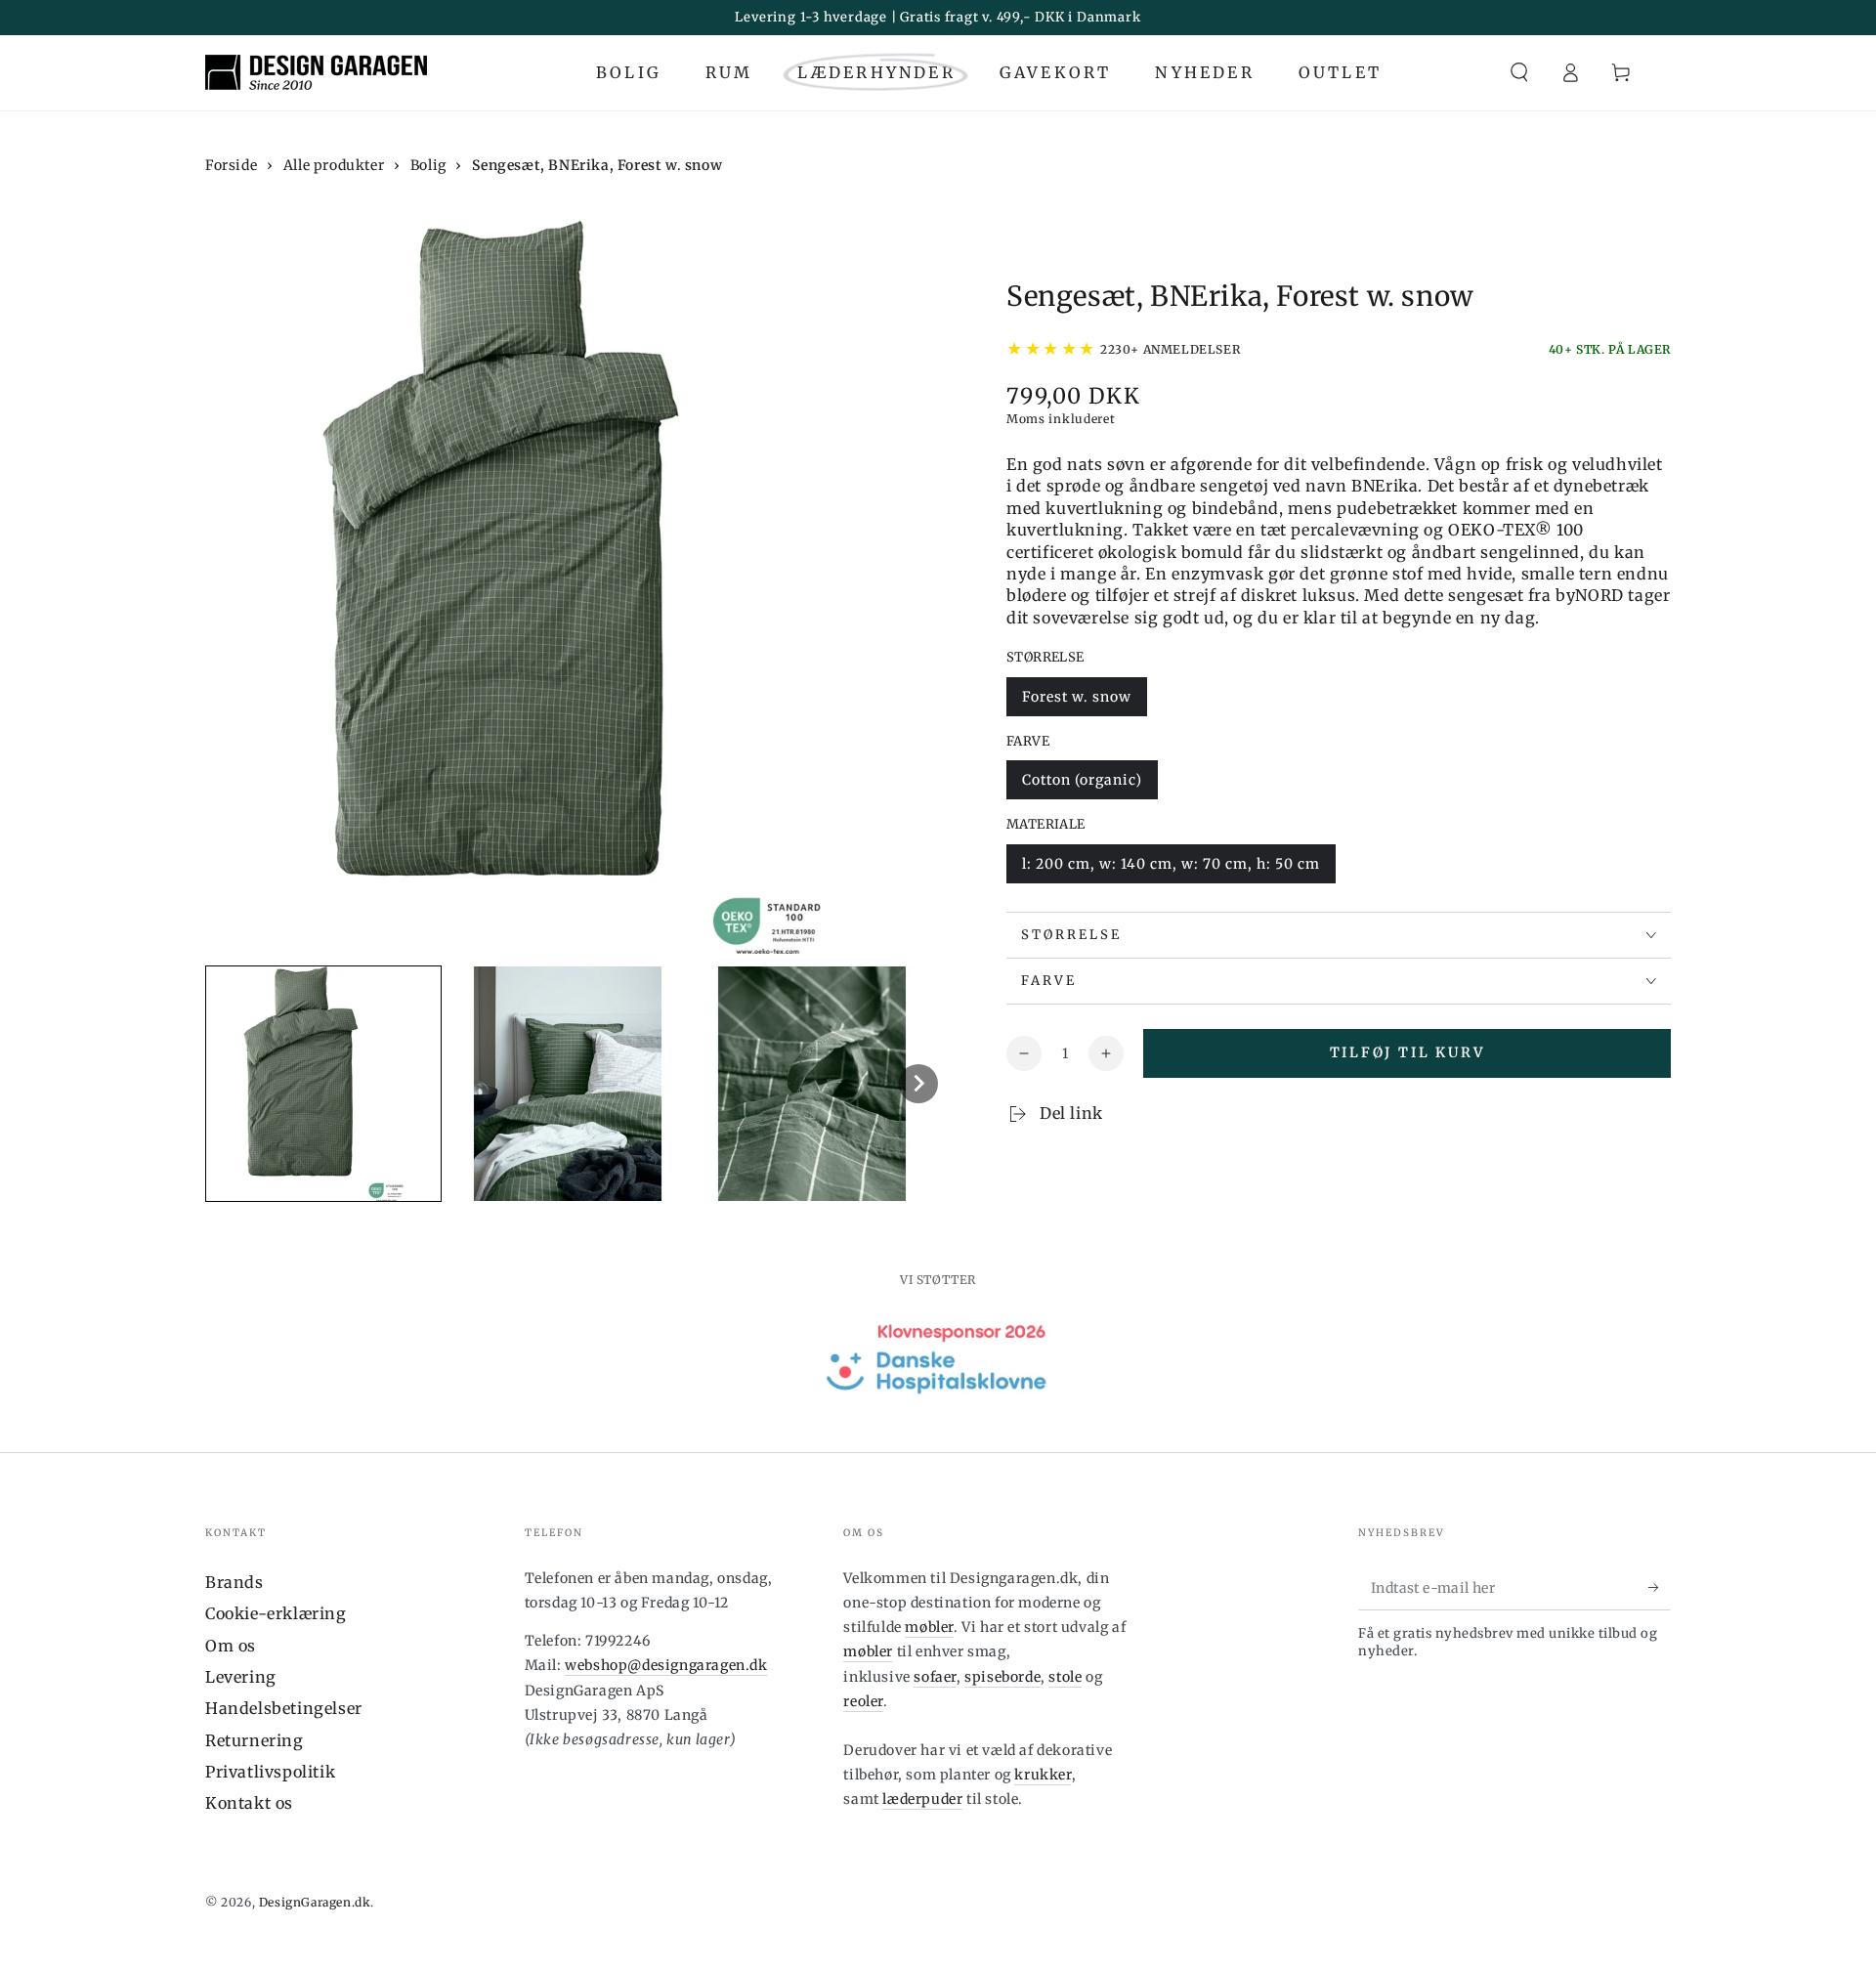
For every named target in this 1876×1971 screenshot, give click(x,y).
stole (1065, 1677)
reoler (863, 1701)
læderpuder (922, 1799)
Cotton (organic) (1082, 780)
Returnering (255, 1740)
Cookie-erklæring (276, 1613)
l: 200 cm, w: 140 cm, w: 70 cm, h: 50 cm (1171, 864)
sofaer (935, 1677)
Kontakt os (249, 1803)
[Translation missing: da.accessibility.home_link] (316, 72)
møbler (929, 1627)
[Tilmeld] (1660, 1588)
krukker (1043, 1775)
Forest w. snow (1077, 697)
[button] (1519, 72)
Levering (241, 1677)
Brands (234, 1582)
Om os (231, 1646)
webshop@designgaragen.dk (666, 1665)
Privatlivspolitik (270, 1772)
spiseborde (1002, 1677)
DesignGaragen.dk (315, 1902)
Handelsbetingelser (284, 1708)
